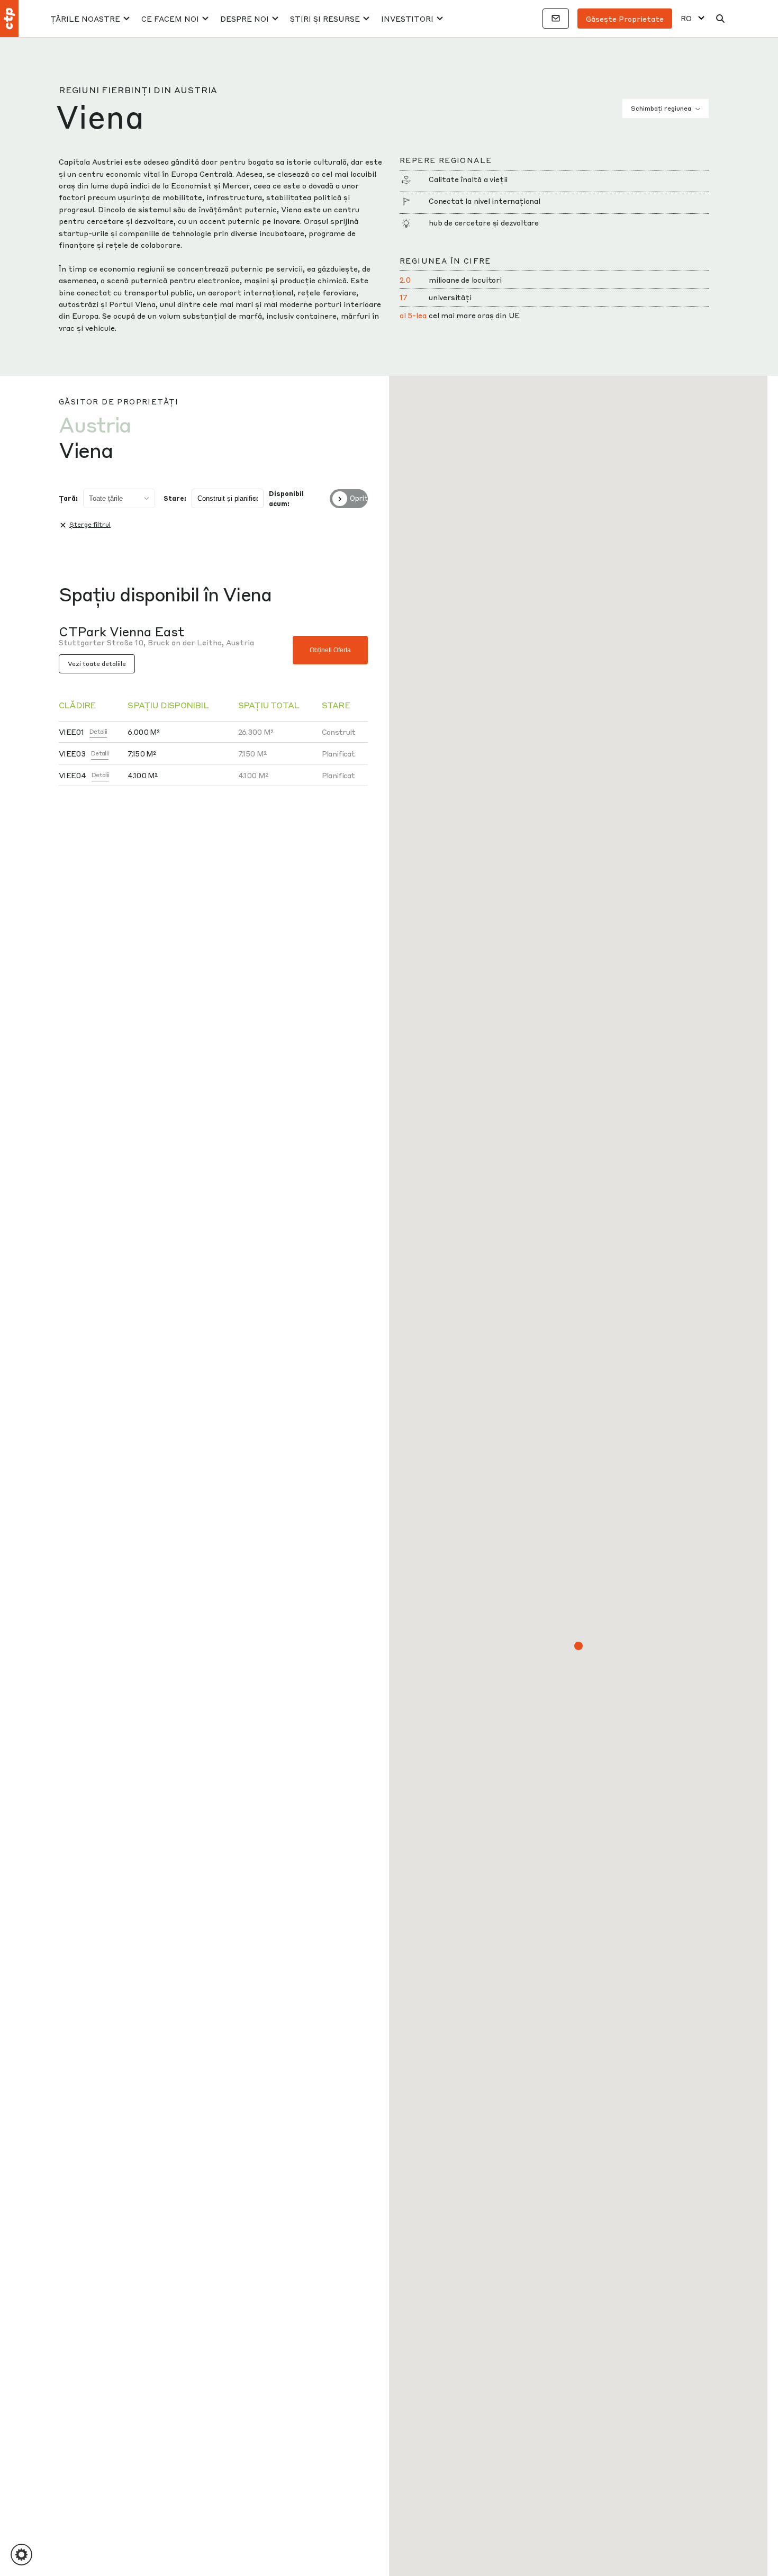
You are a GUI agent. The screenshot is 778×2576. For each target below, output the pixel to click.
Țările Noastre (85, 19)
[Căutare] (720, 19)
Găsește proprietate (625, 19)
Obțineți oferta (330, 650)
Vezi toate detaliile (97, 664)
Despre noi (245, 19)
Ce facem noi (170, 19)
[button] (578, 1646)
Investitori (407, 19)
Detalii (98, 731)
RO (686, 18)
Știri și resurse (325, 19)
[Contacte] (556, 19)
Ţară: (68, 498)
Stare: (175, 498)
